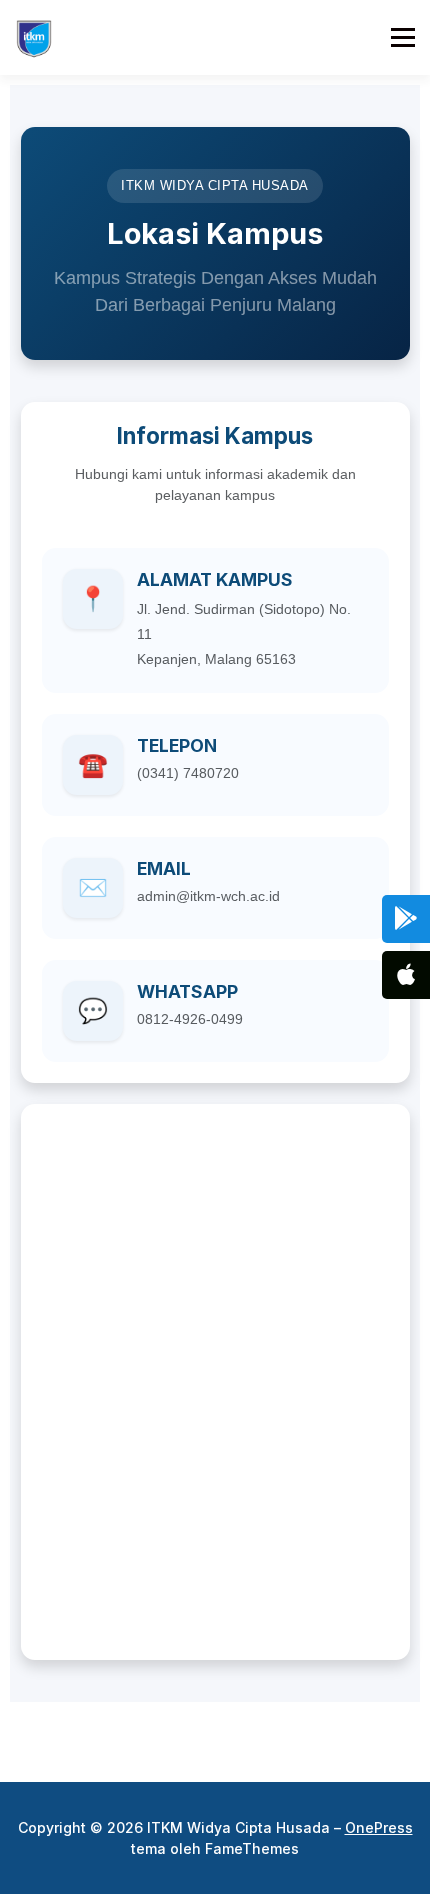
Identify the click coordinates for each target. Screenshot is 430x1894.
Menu (402, 37)
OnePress (379, 1827)
